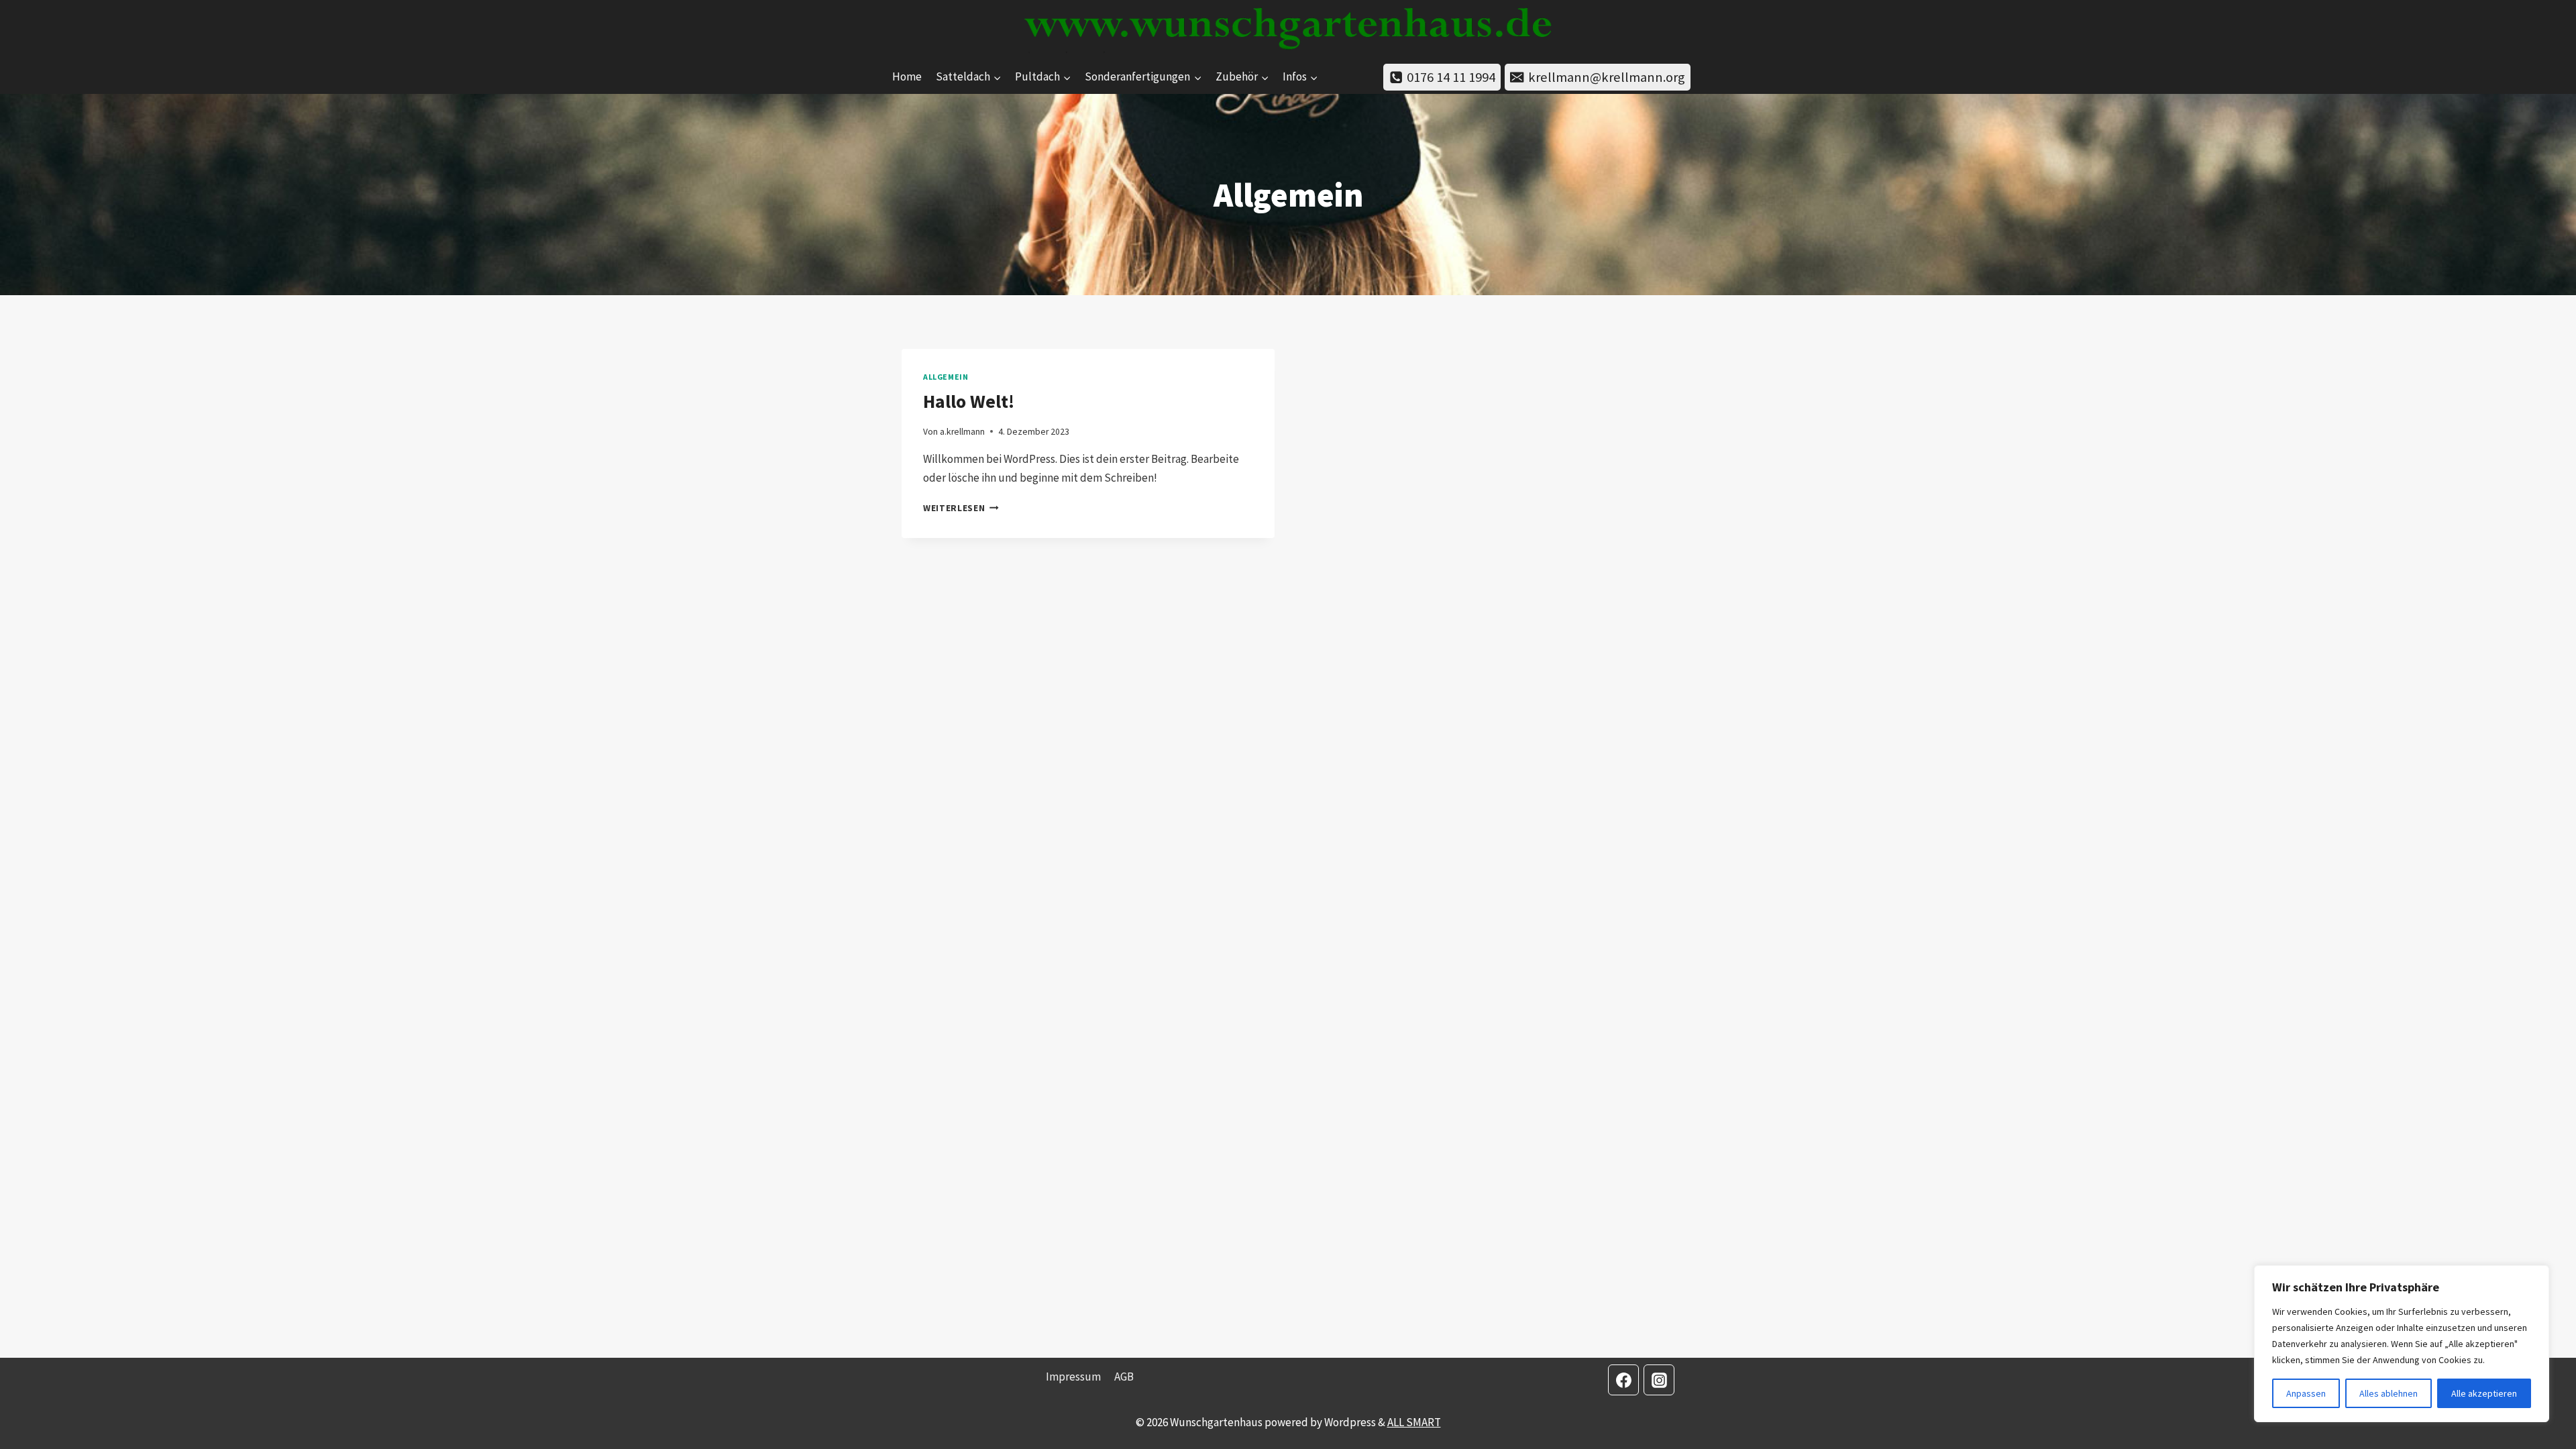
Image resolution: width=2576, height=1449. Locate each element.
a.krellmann (962, 432)
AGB (1124, 1377)
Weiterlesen (961, 508)
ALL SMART (1414, 1422)
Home (907, 76)
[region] (2402, 1344)
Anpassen (2306, 1393)
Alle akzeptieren (2484, 1393)
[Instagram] (1659, 1380)
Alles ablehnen (2389, 1393)
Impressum (1073, 1377)
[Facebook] (1623, 1380)
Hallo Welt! (969, 401)
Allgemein (946, 377)
